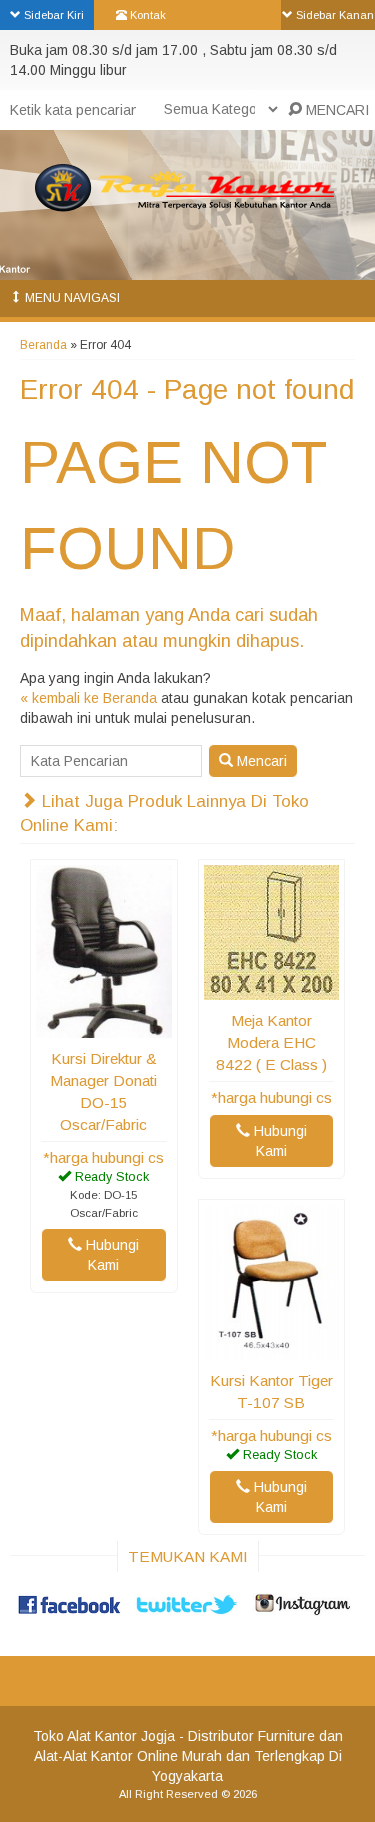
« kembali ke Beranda (88, 698)
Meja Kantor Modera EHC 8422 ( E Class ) (271, 1042)
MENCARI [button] (335, 110)
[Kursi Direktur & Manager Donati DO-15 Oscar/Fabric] (104, 1028)
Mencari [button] (260, 761)
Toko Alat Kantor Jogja (104, 1736)
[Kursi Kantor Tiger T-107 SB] (272, 1350)
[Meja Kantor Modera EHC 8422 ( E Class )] (272, 990)
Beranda (43, 345)
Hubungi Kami (110, 1255)
